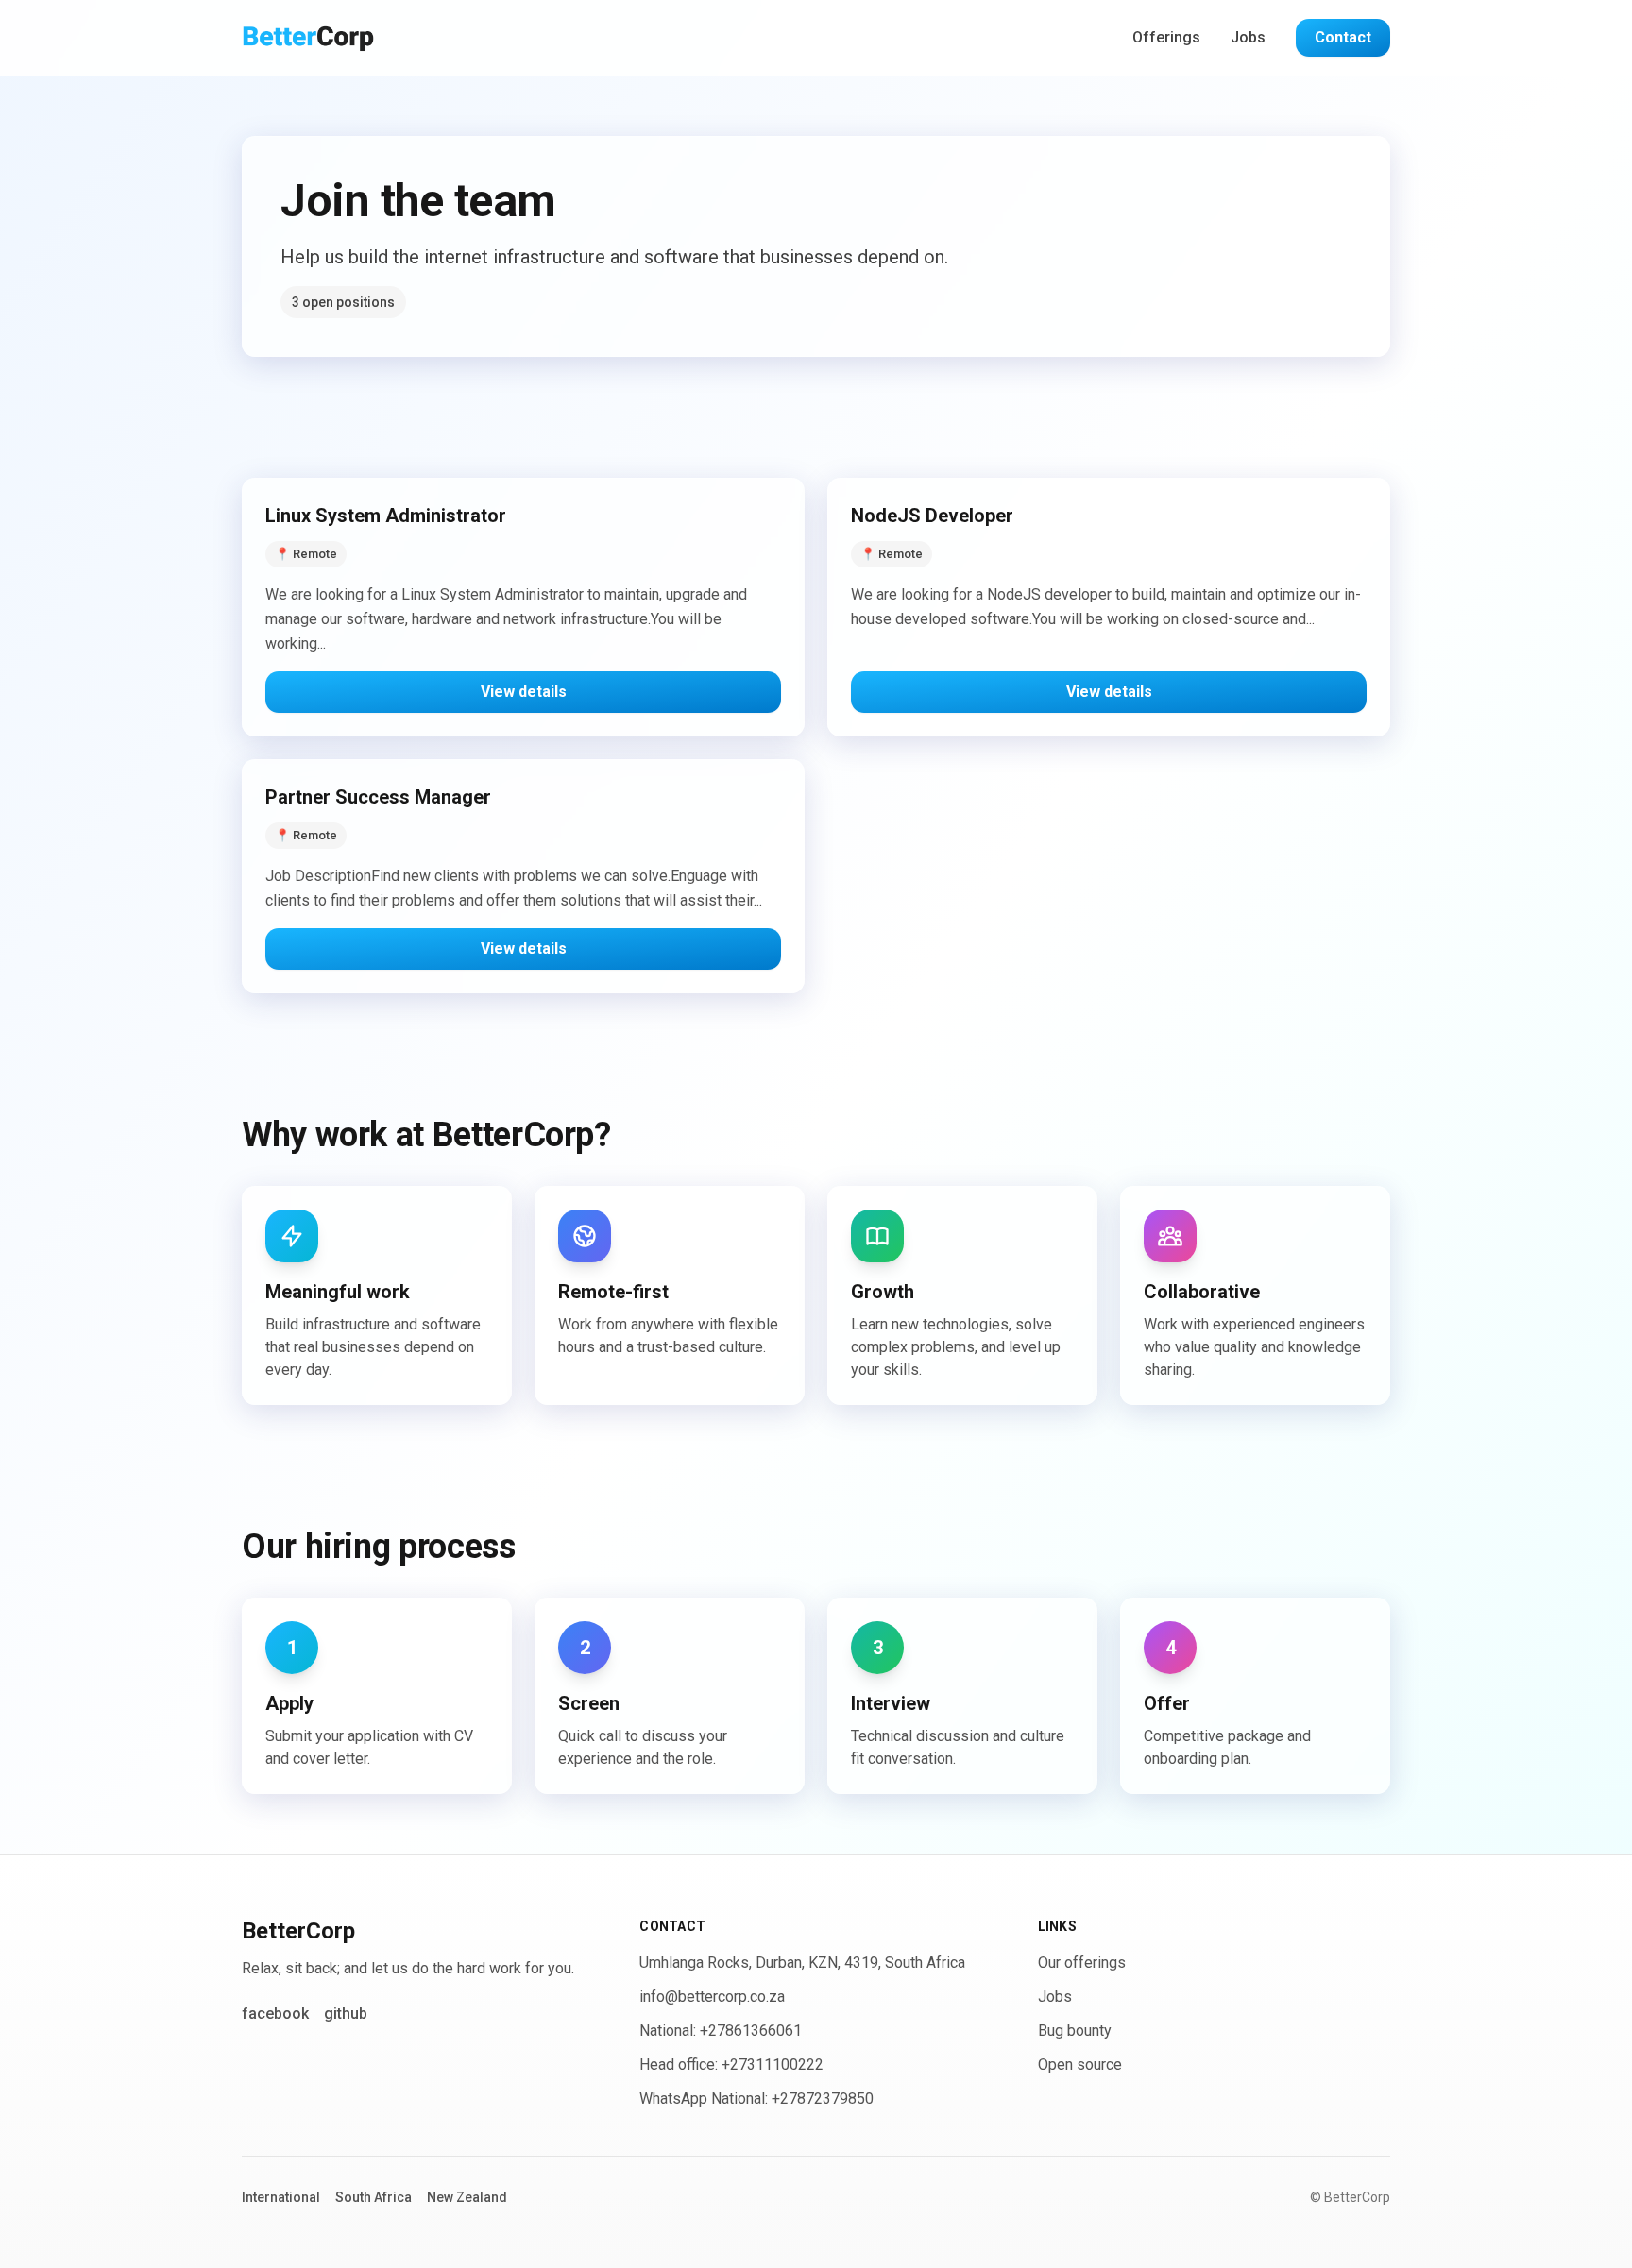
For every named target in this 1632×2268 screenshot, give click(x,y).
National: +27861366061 (721, 2031)
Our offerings (1082, 1963)
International (281, 2197)
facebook (275, 2014)
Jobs (1248, 37)
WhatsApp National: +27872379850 (756, 2099)
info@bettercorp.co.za (712, 1997)
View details (524, 692)
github (346, 2014)
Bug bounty (1075, 2031)
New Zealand (467, 2197)
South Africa (374, 2197)
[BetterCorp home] (308, 38)
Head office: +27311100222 (731, 2065)
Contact (1343, 37)
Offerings (1166, 37)
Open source (1080, 2065)
